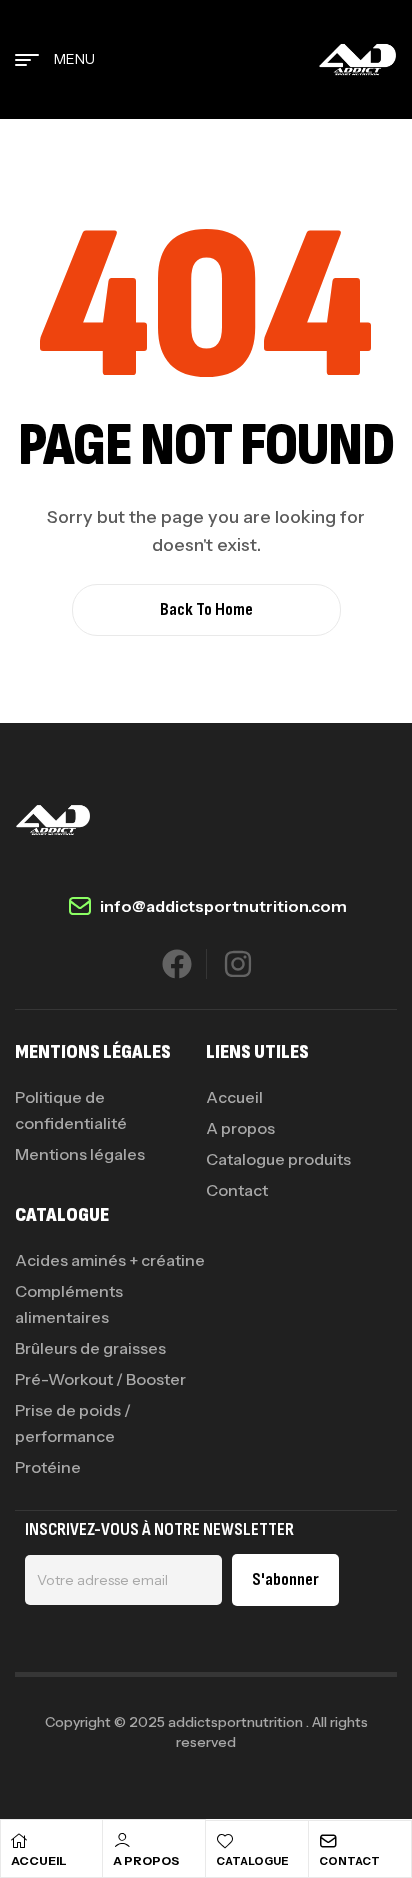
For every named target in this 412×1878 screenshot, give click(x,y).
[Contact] (328, 1841)
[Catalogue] (225, 1841)
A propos (146, 1860)
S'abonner (285, 1579)
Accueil (39, 1860)
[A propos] (122, 1840)
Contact (349, 1861)
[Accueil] (19, 1841)
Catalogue (252, 1861)
